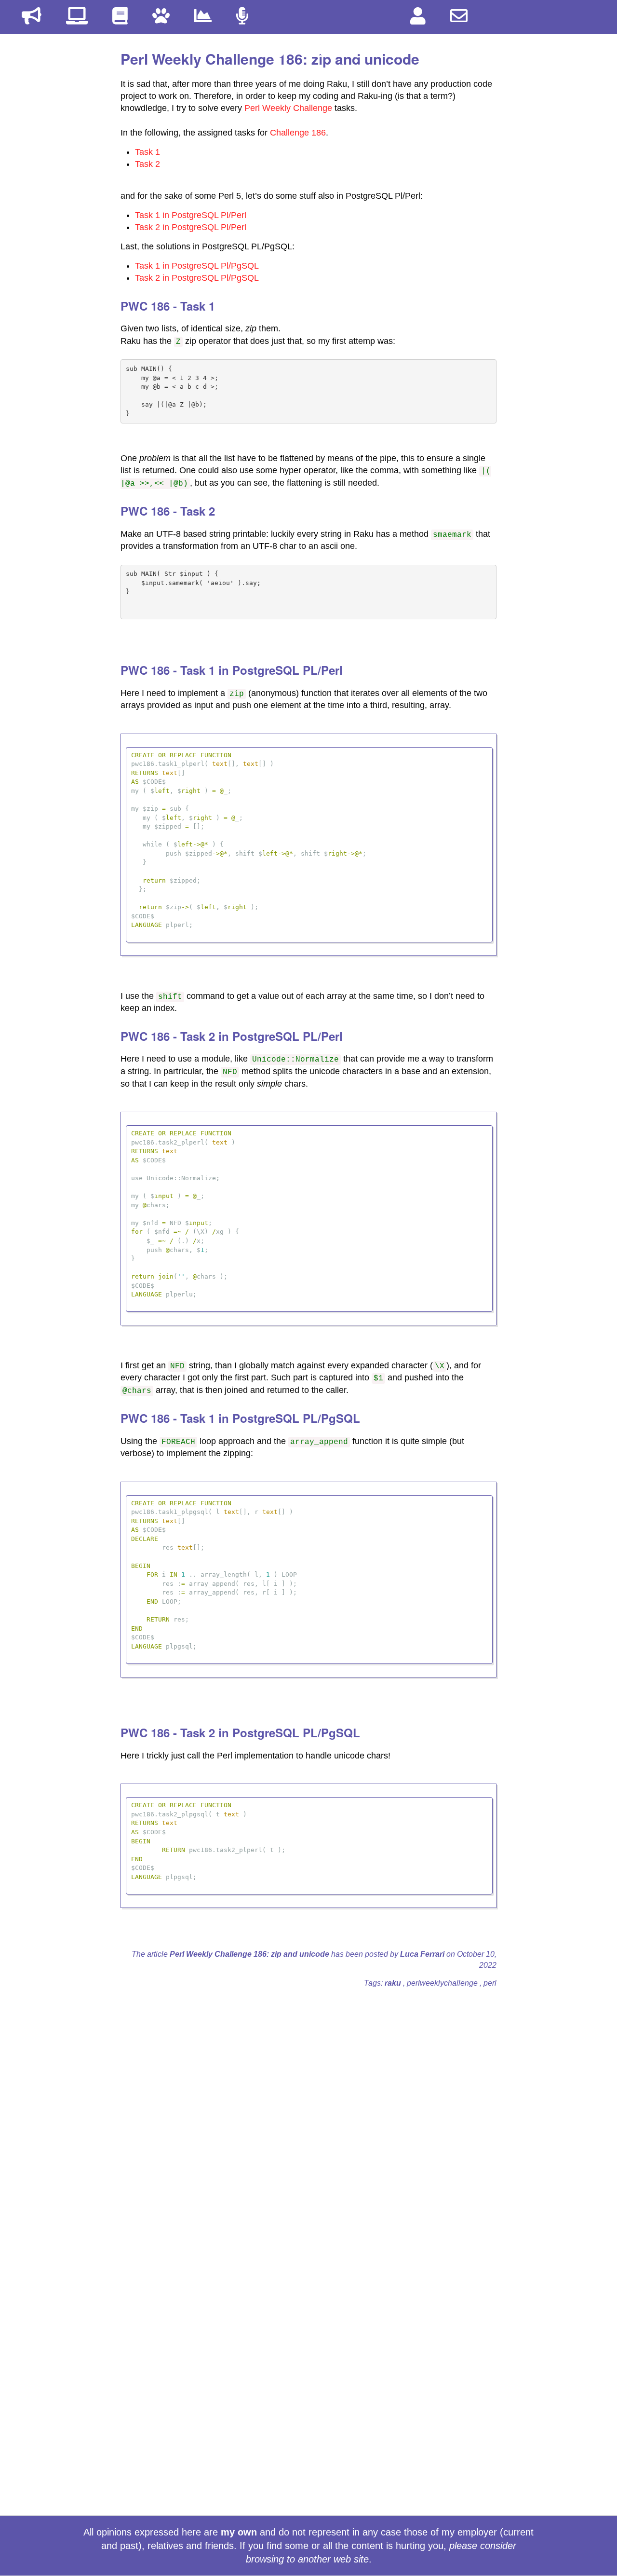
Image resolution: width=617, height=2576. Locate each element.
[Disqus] (308, 2117)
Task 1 (148, 152)
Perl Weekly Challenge (288, 108)
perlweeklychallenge (443, 1983)
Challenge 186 (298, 133)
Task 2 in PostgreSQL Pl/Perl (191, 227)
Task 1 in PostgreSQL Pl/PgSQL (197, 266)
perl (490, 1983)
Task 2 (148, 164)
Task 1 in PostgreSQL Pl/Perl (191, 215)
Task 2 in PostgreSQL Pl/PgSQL (197, 278)
